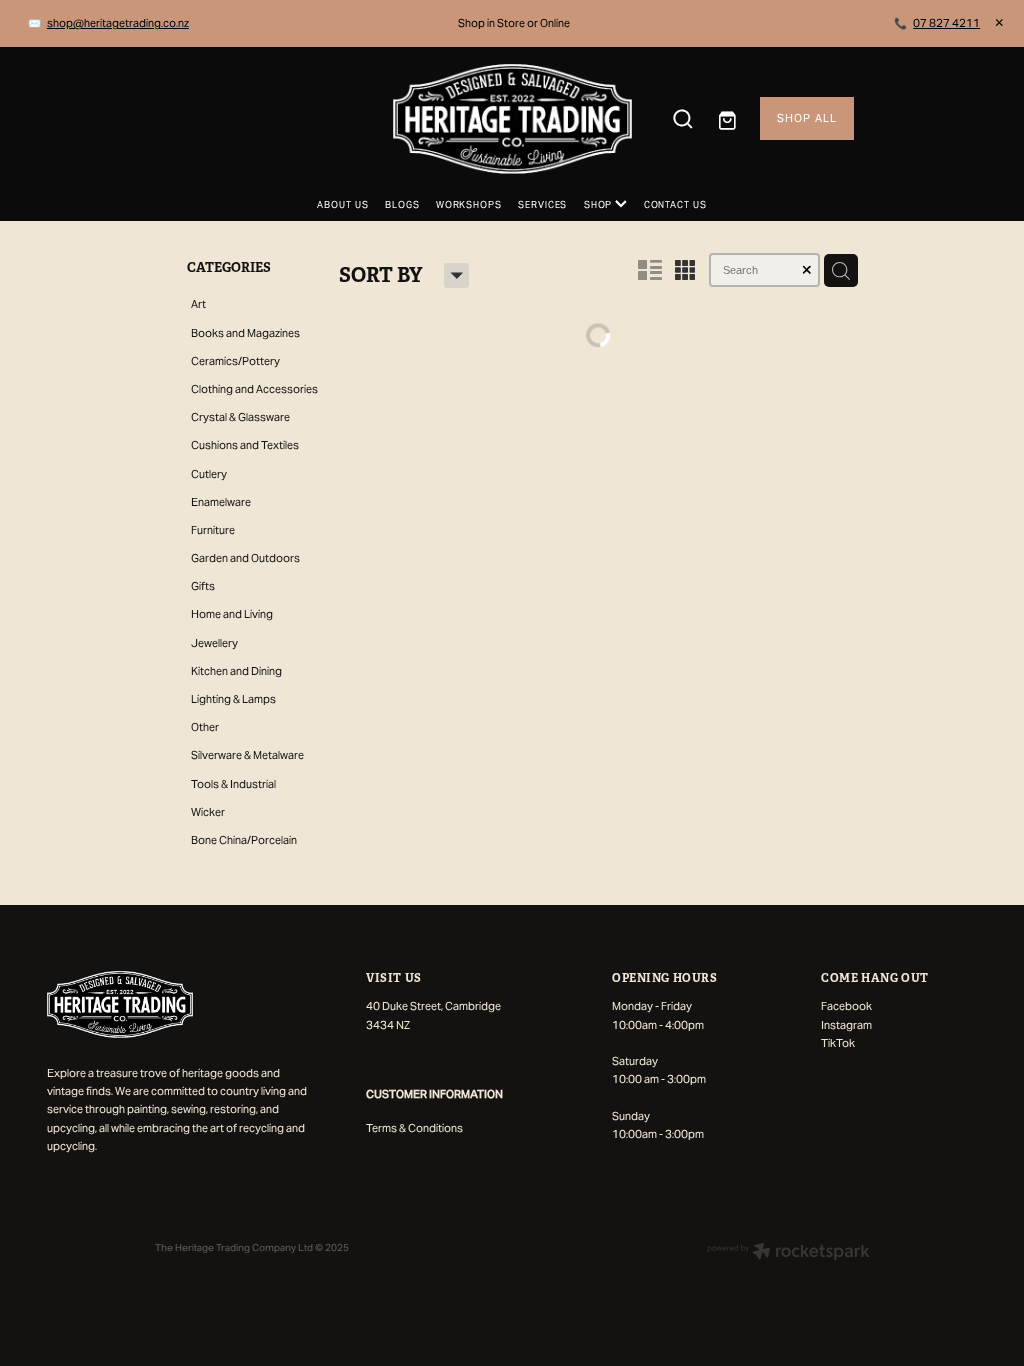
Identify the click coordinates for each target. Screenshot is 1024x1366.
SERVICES (542, 205)
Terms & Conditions (414, 1128)
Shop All (807, 118)
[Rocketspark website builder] (788, 1253)
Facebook (846, 1006)
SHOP (599, 205)
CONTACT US (675, 205)
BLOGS (402, 205)
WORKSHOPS (469, 205)
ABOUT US (342, 205)
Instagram (846, 1025)
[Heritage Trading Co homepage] (512, 119)
